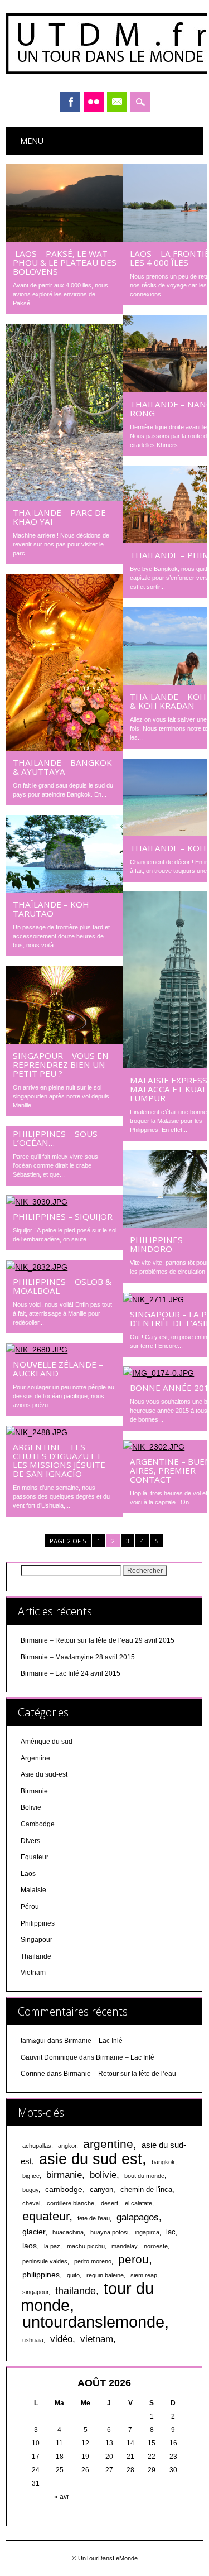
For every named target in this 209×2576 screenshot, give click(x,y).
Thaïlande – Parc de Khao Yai (59, 517)
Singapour (37, 1940)
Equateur (35, 1857)
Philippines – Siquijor (63, 1216)
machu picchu (86, 2246)
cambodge (64, 2189)
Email (117, 102)
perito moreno (93, 2261)
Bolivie (31, 1807)
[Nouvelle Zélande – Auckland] (65, 1350)
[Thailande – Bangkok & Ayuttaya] (65, 748)
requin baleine (105, 2275)
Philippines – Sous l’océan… (55, 1138)
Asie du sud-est (44, 1774)
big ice (31, 2176)
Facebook (70, 102)
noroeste (156, 2246)
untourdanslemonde (93, 2322)
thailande (76, 2291)
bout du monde (144, 2176)
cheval (31, 2203)
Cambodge (38, 1824)
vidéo (61, 2339)
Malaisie (33, 1890)
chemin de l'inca (146, 2190)
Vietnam (33, 1973)
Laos (28, 1874)
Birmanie (34, 1791)
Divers (30, 1841)
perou (133, 2260)
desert (110, 2203)
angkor (67, 2146)
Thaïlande (36, 1956)
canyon (101, 2190)
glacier (34, 2232)
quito (73, 2275)
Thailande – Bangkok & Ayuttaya (62, 767)
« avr (62, 2497)
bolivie (103, 2175)
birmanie (64, 2175)
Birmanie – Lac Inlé (50, 1673)
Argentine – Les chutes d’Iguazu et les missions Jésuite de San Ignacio (59, 1460)
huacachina (68, 2232)
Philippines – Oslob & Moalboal (62, 1286)
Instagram (94, 102)
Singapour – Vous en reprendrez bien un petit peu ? (61, 1064)
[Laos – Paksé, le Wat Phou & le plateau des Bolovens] (65, 239)
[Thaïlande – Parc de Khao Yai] (65, 498)
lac (171, 2232)
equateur (46, 2216)
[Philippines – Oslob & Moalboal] (65, 1267)
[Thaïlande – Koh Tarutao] (65, 890)
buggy (30, 2190)
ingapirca (147, 2232)
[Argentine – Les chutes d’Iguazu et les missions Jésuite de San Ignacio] (65, 1432)
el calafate (138, 2203)
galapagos (138, 2217)
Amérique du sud (47, 1742)
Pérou (30, 1907)
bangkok (163, 2162)
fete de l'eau (94, 2218)
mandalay (124, 2246)
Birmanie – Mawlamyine (57, 1657)
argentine (108, 2144)
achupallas (37, 2146)
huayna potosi (109, 2232)
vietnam (97, 2339)
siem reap (144, 2275)
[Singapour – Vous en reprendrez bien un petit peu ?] (65, 1041)
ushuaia (33, 2340)
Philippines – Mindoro (160, 1244)
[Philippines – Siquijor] (65, 1202)
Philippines (38, 1923)
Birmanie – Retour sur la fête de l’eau (77, 1640)
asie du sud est (91, 2159)
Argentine (35, 1758)
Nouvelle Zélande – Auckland (58, 1369)
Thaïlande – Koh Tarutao (51, 909)
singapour (35, 2292)
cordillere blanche (71, 2203)
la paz (52, 2246)
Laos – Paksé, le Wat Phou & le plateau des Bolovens (65, 262)
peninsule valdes (45, 2261)
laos (30, 2246)
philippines (41, 2275)
